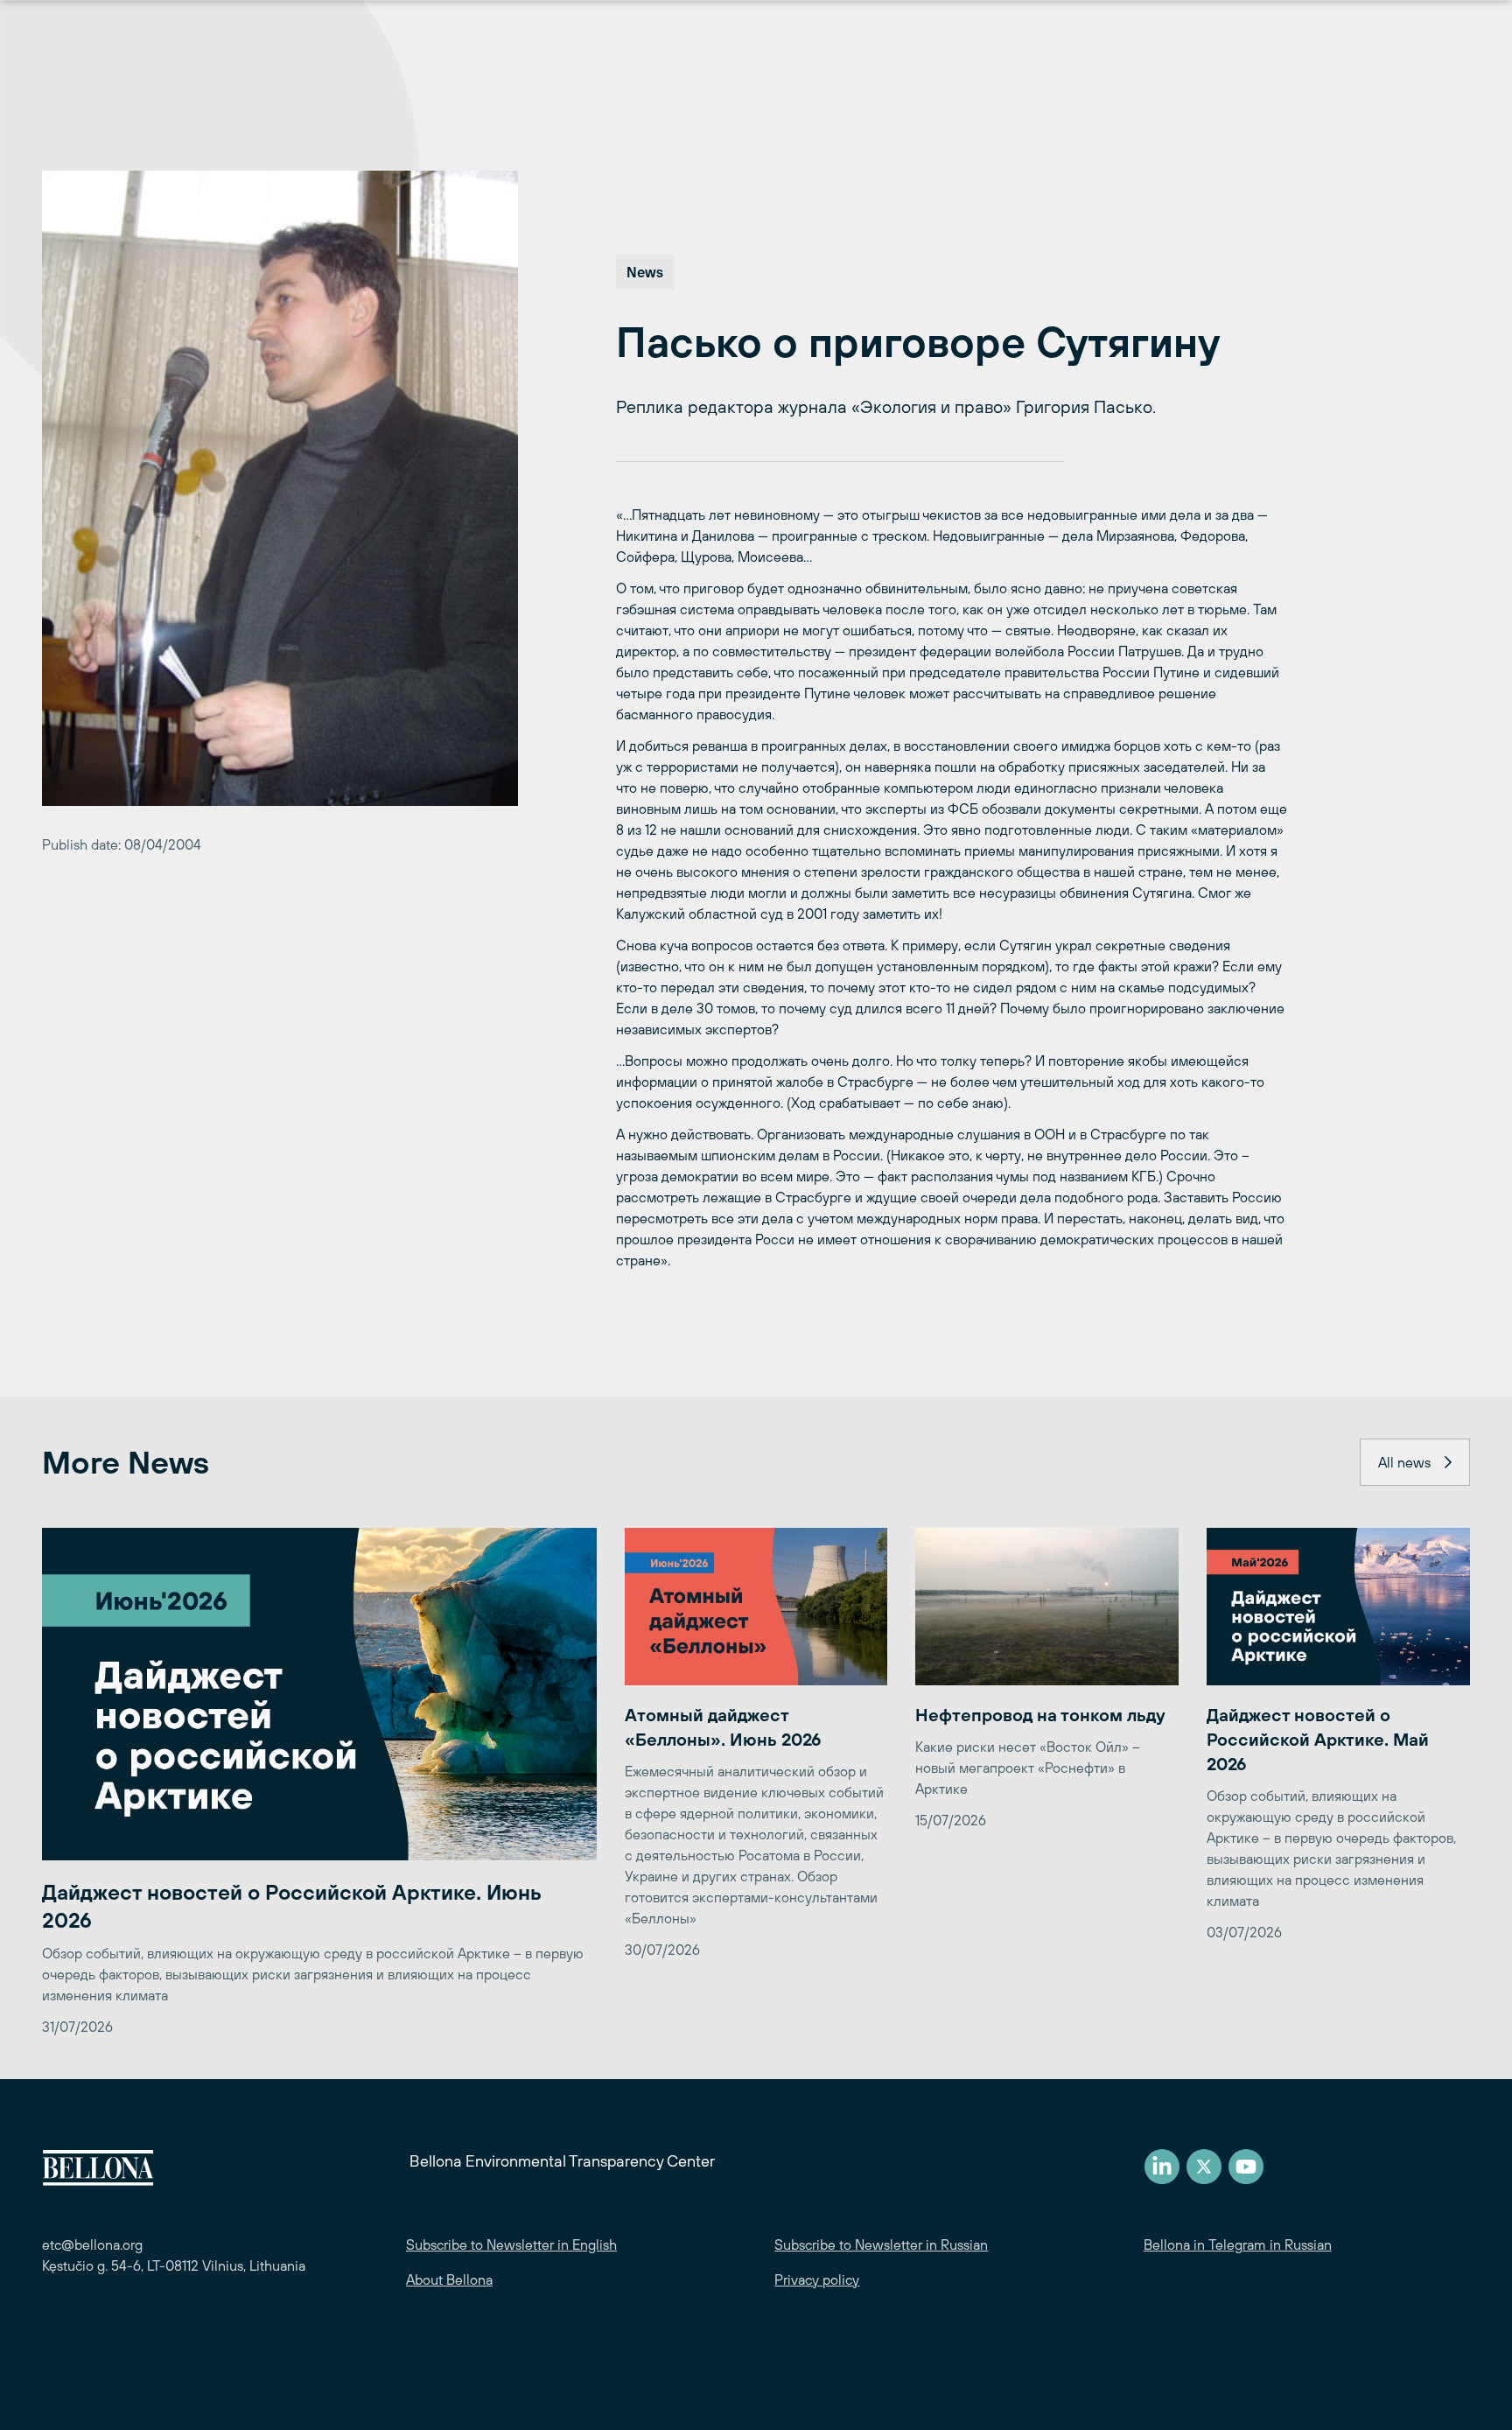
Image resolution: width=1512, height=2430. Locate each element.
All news (1404, 1462)
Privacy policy (817, 2279)
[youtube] (1246, 2167)
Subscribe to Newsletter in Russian (881, 2244)
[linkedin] (1162, 2167)
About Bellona (449, 2279)
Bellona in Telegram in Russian (1238, 2244)
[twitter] (1204, 2167)
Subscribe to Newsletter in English (511, 2244)
